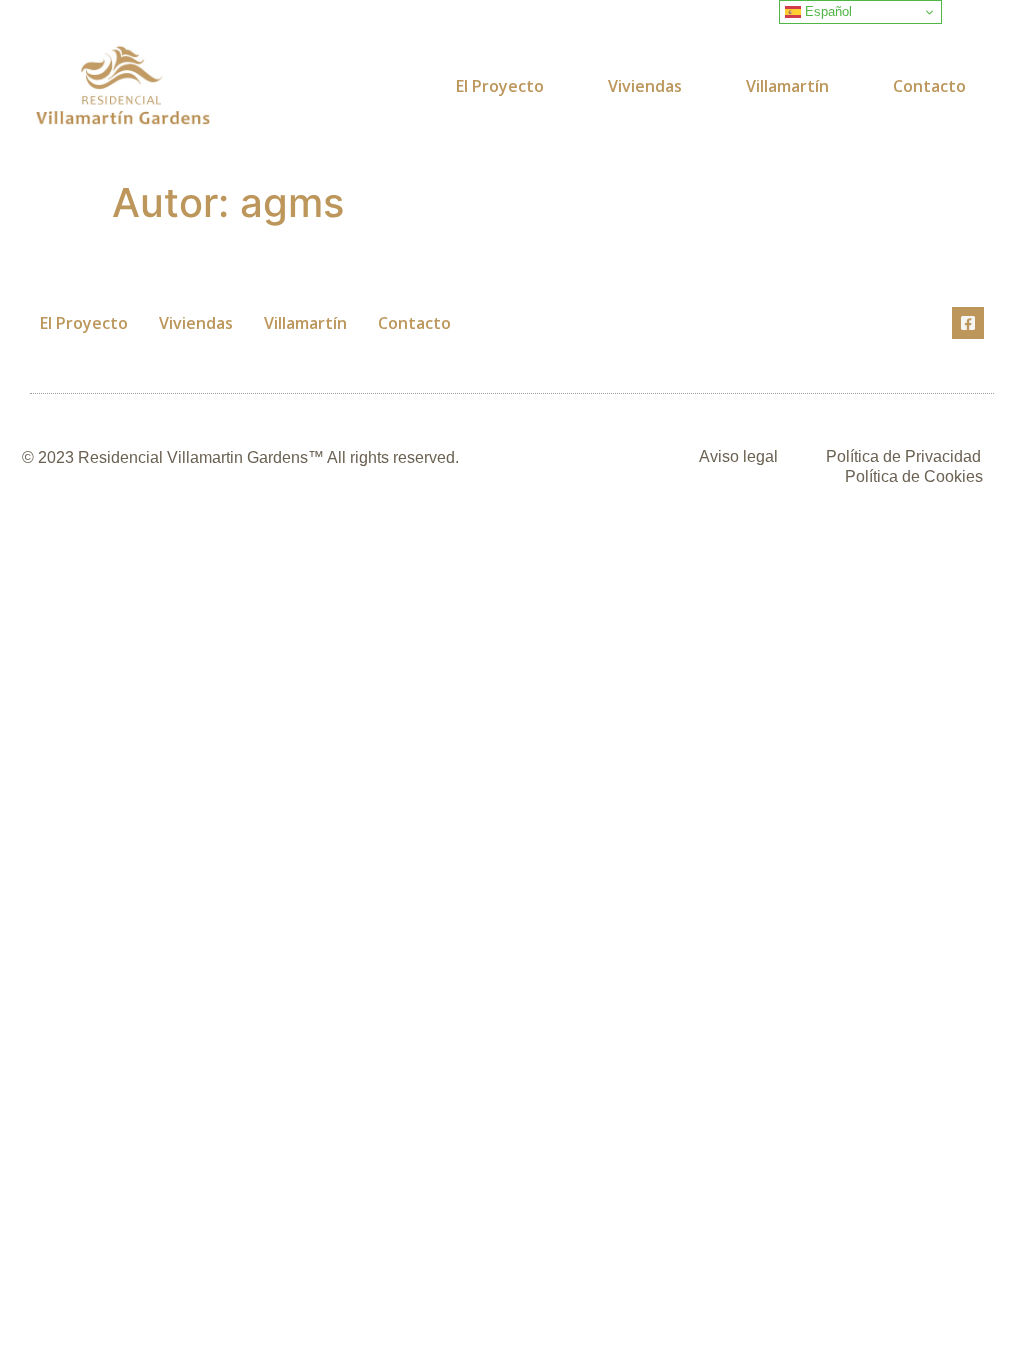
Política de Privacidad (903, 456)
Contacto (929, 86)
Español (826, 11)
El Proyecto (500, 86)
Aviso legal (738, 456)
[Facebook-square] (968, 323)
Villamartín (787, 86)
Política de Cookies (914, 476)
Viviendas (645, 86)
